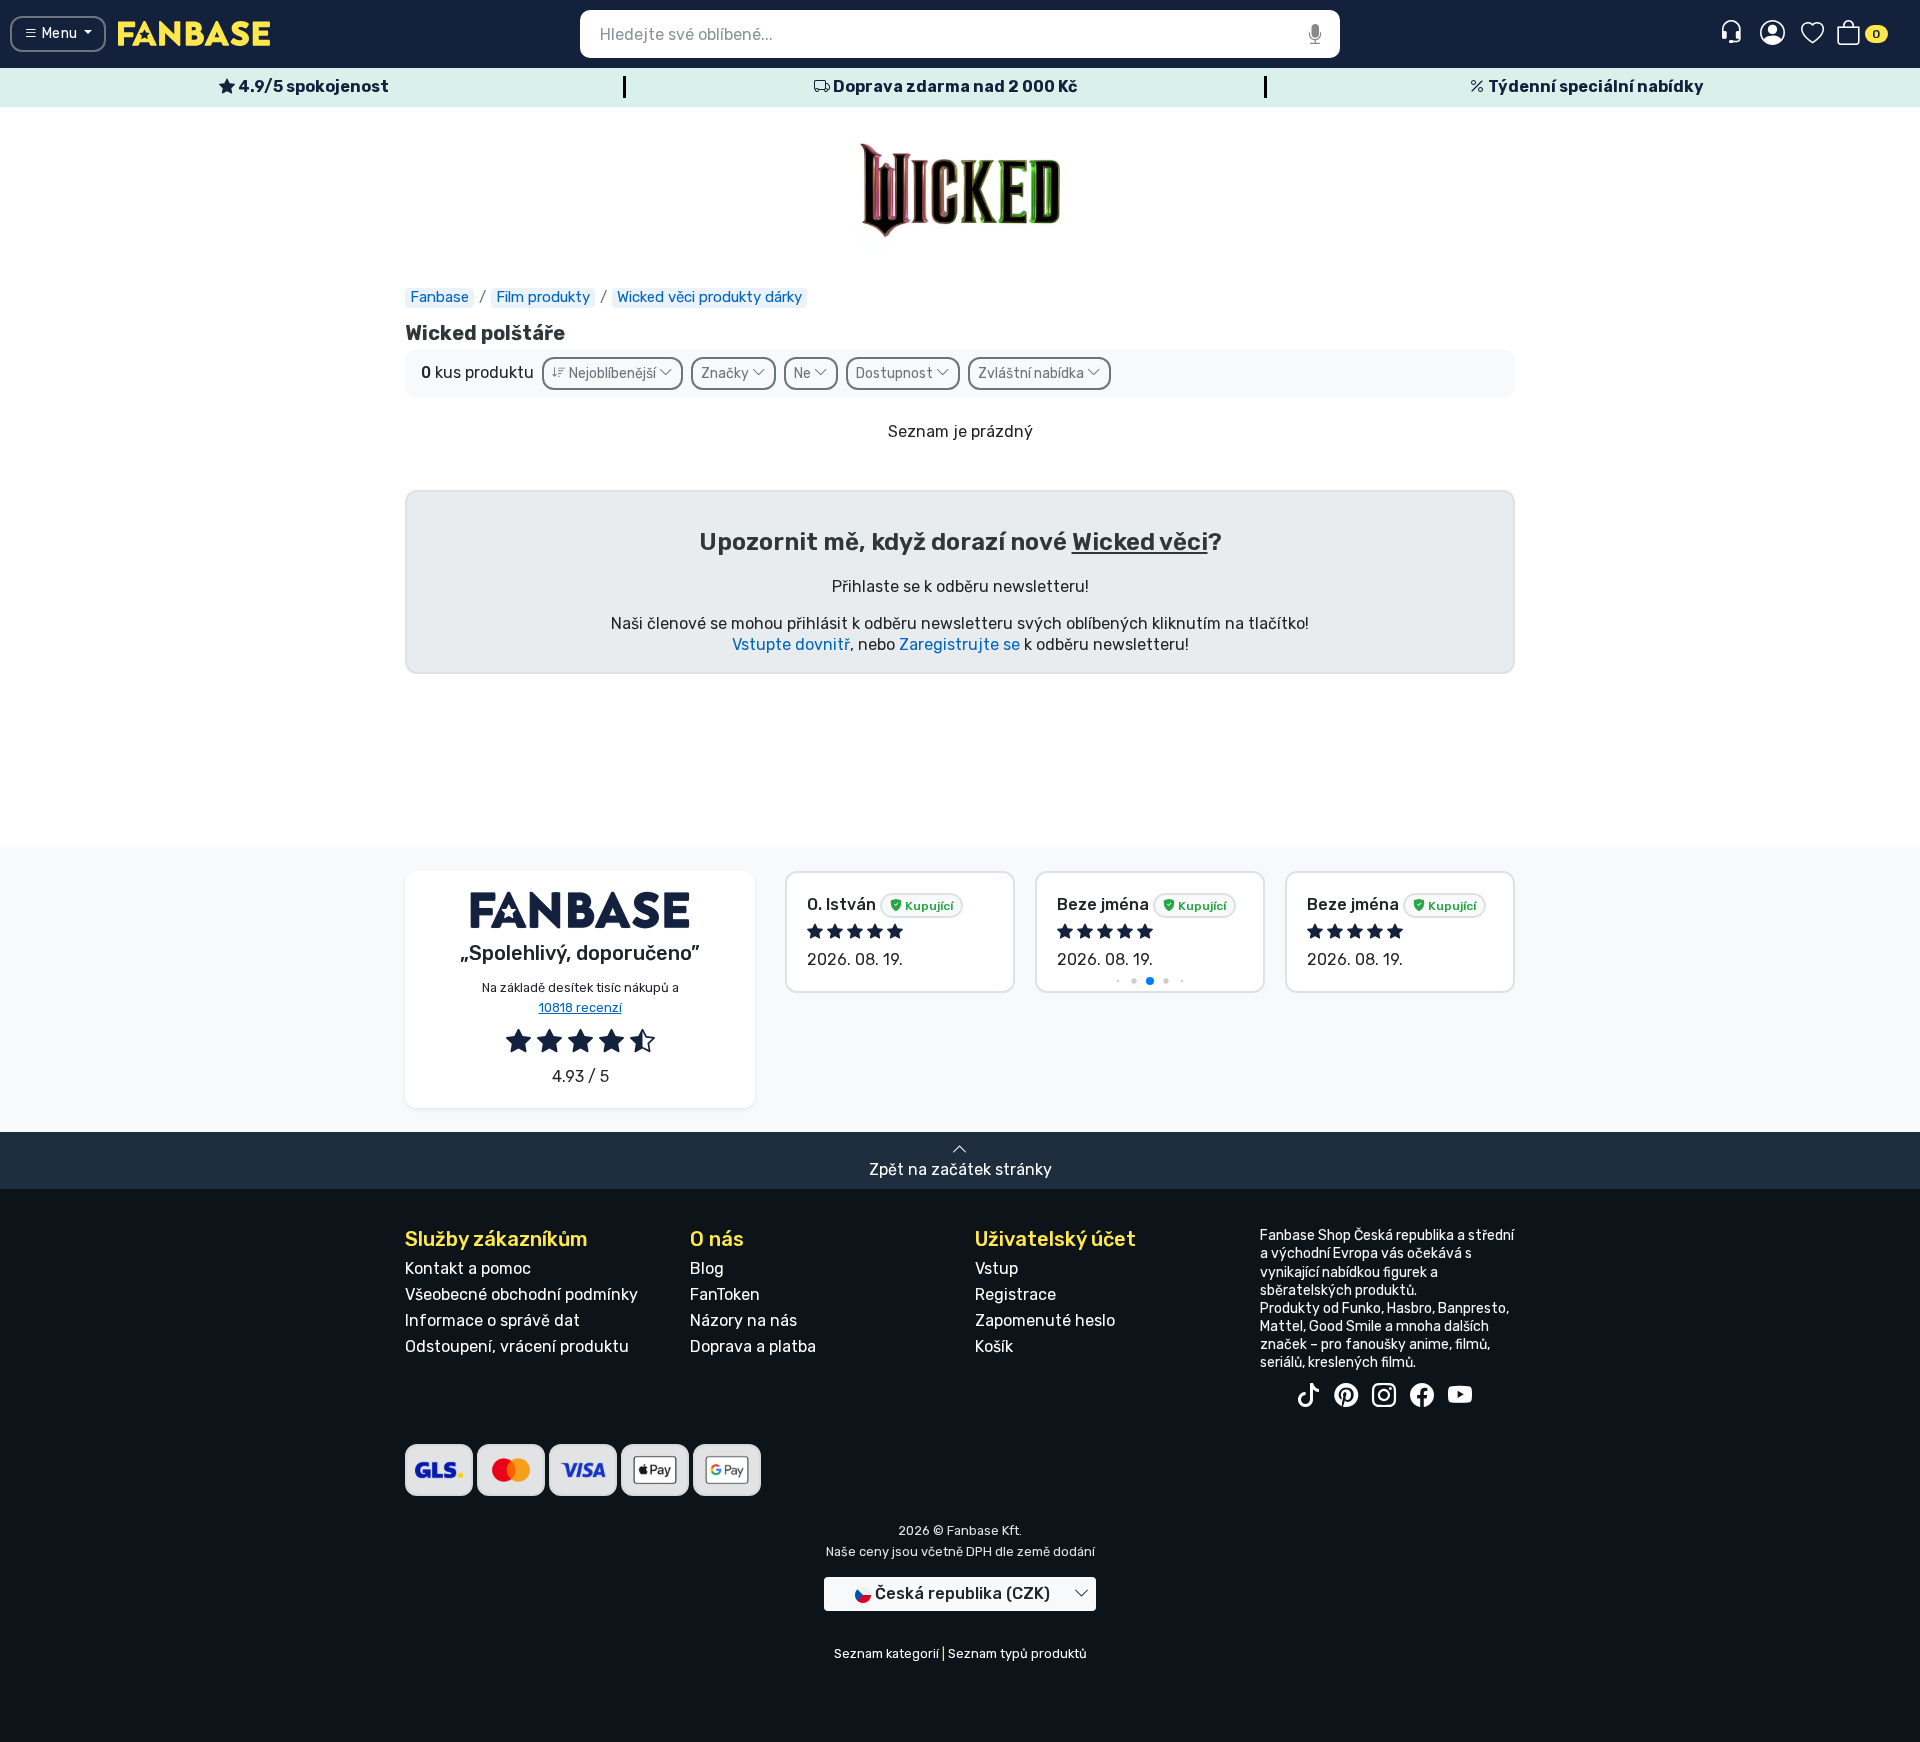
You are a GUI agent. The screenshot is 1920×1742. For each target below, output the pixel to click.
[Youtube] (1460, 1396)
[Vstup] (1772, 34)
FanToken (725, 1294)
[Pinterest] (1346, 1396)
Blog (707, 1268)
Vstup (996, 1268)
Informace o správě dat (492, 1320)
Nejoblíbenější (612, 373)
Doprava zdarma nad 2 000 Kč (953, 86)
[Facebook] (1422, 1396)
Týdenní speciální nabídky (1594, 86)
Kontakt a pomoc (468, 1268)
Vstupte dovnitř (791, 644)
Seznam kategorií (886, 1653)
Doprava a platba (753, 1346)
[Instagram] (1384, 1396)
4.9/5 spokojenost (312, 86)
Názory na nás (743, 1320)
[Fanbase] (194, 32)
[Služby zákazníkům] (1733, 32)
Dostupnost (896, 373)
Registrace (1015, 1294)
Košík (994, 1346)
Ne (804, 373)
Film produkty (543, 297)
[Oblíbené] (1812, 34)
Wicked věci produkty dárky (709, 297)
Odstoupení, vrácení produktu (517, 1346)
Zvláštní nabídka (1032, 373)
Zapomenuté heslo (1045, 1320)
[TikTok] (1308, 1396)
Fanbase (439, 297)
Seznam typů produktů (1017, 1653)
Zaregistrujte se (959, 644)
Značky (726, 373)
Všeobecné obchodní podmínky (521, 1294)
